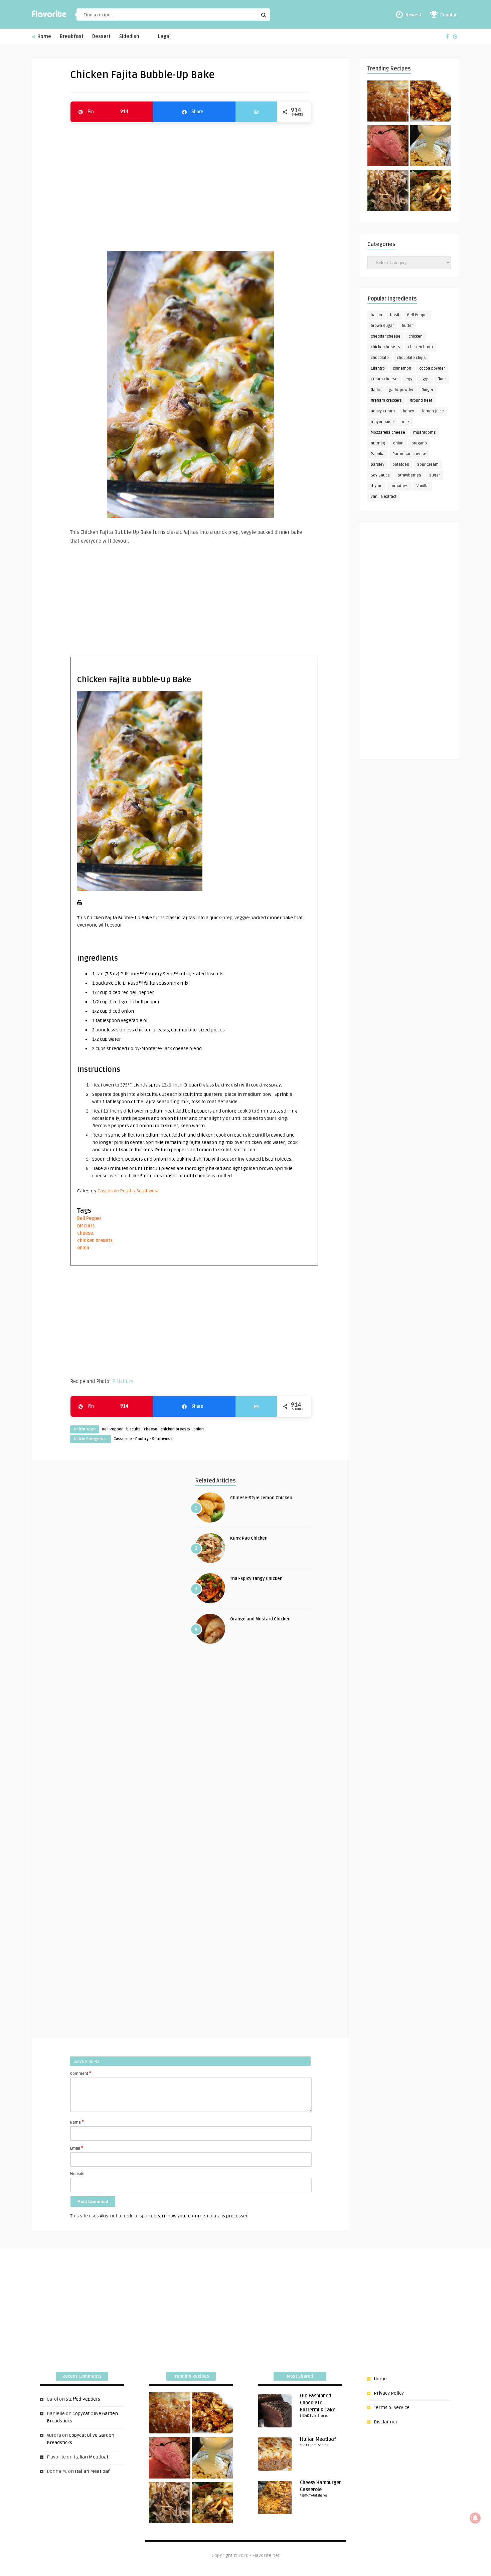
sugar (435, 475)
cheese (85, 1233)
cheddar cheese (386, 336)
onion (83, 1248)
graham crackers (386, 401)
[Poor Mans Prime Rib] (388, 147)
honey (408, 411)
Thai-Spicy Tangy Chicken (256, 1579)
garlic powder (401, 390)
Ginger (427, 390)
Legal (164, 37)
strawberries (410, 475)
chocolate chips (411, 358)
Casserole (108, 1191)
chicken (416, 336)
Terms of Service (392, 2408)
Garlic (376, 390)
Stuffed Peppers (83, 2399)
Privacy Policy (389, 2393)
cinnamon (402, 368)
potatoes (401, 465)
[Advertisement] (190, 183)
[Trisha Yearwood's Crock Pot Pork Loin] (388, 192)
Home (44, 37)
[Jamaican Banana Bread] (388, 102)
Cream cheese (384, 379)
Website (77, 2174)
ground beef (421, 401)
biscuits (86, 1226)
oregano (419, 443)
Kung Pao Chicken (249, 1538)
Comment (81, 2073)
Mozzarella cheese (388, 433)
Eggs (425, 379)
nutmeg (378, 443)
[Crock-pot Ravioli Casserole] (430, 192)
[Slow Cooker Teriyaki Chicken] (430, 102)
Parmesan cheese (409, 454)
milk (406, 422)
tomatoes (399, 486)
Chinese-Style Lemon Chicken (261, 1498)
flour (442, 379)
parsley (378, 465)
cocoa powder (432, 368)
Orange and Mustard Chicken (260, 1619)
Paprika (378, 454)
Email (77, 2148)
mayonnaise (382, 422)
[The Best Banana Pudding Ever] (430, 147)
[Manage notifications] (475, 2518)
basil (395, 315)
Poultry (128, 1191)
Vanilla (423, 486)
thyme (377, 486)
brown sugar (382, 326)
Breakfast (72, 37)
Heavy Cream (383, 411)
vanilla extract (384, 497)
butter (407, 326)
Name (77, 2122)
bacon (376, 315)
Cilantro (378, 368)
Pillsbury (123, 1381)
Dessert (101, 37)
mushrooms (425, 433)
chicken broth (421, 347)
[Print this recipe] (80, 904)
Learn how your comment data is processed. (202, 2216)
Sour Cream (428, 465)
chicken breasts (95, 1241)
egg (409, 379)
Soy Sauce (380, 475)
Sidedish (129, 37)
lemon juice (433, 411)
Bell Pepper (89, 1219)
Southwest (148, 1191)
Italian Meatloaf (91, 2457)
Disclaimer (386, 2422)
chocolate (380, 358)
